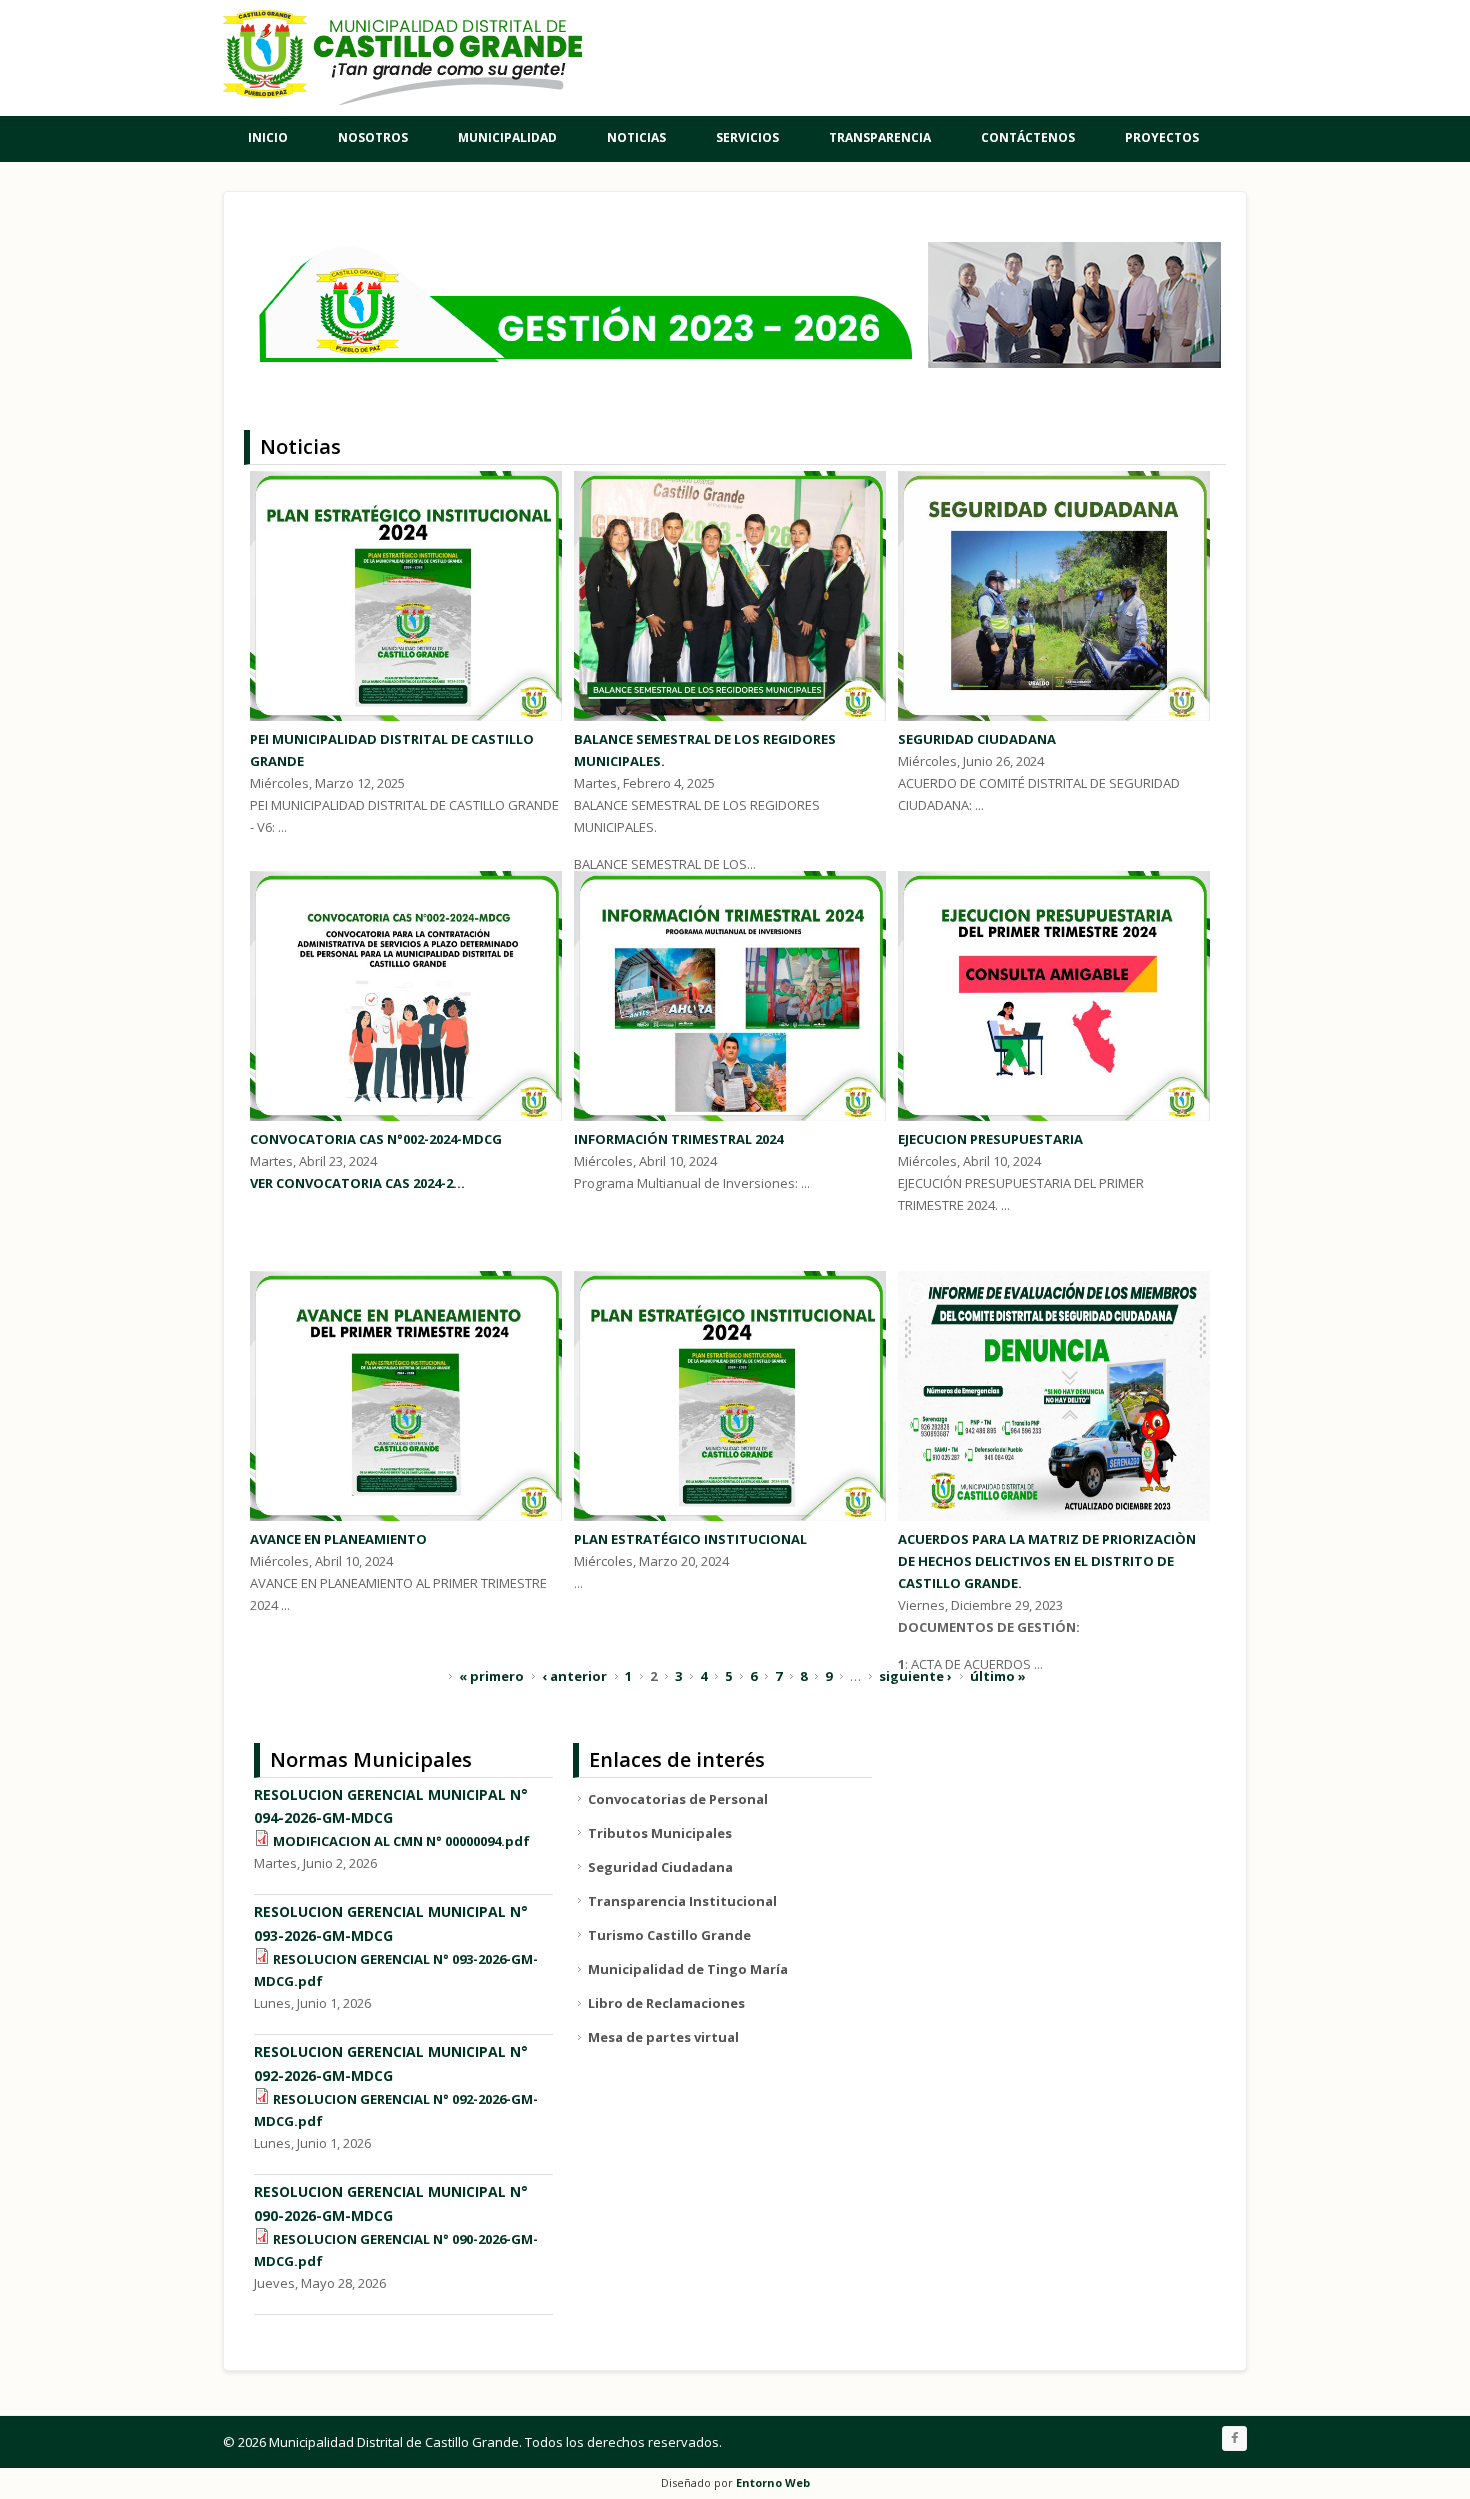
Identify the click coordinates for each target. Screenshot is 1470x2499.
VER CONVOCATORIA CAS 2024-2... (357, 1183)
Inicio (268, 137)
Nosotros (373, 137)
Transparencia (880, 137)
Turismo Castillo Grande (669, 1935)
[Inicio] (403, 58)
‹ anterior (574, 1676)
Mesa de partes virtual (663, 2037)
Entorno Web (773, 2482)
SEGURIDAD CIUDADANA (977, 739)
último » (998, 1676)
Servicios (747, 137)
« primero (491, 1676)
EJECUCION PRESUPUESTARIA (990, 1139)
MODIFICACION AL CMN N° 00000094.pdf (401, 1841)
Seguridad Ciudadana (660, 1867)
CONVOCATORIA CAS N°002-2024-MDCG (376, 1139)
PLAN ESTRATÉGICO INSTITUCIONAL (690, 1539)
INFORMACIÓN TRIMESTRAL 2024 (678, 1139)
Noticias (636, 137)
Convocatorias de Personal (678, 1799)
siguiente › (915, 1676)
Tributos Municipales (660, 1833)
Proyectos (1162, 137)
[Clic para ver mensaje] (732, 363)
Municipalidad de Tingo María (688, 1969)
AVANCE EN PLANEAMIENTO (338, 1539)
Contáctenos (1028, 137)
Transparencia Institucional (682, 1901)
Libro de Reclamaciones (666, 2003)
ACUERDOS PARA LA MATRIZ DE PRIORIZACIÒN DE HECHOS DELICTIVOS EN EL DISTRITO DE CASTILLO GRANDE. (1047, 1561)
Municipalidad (507, 137)
